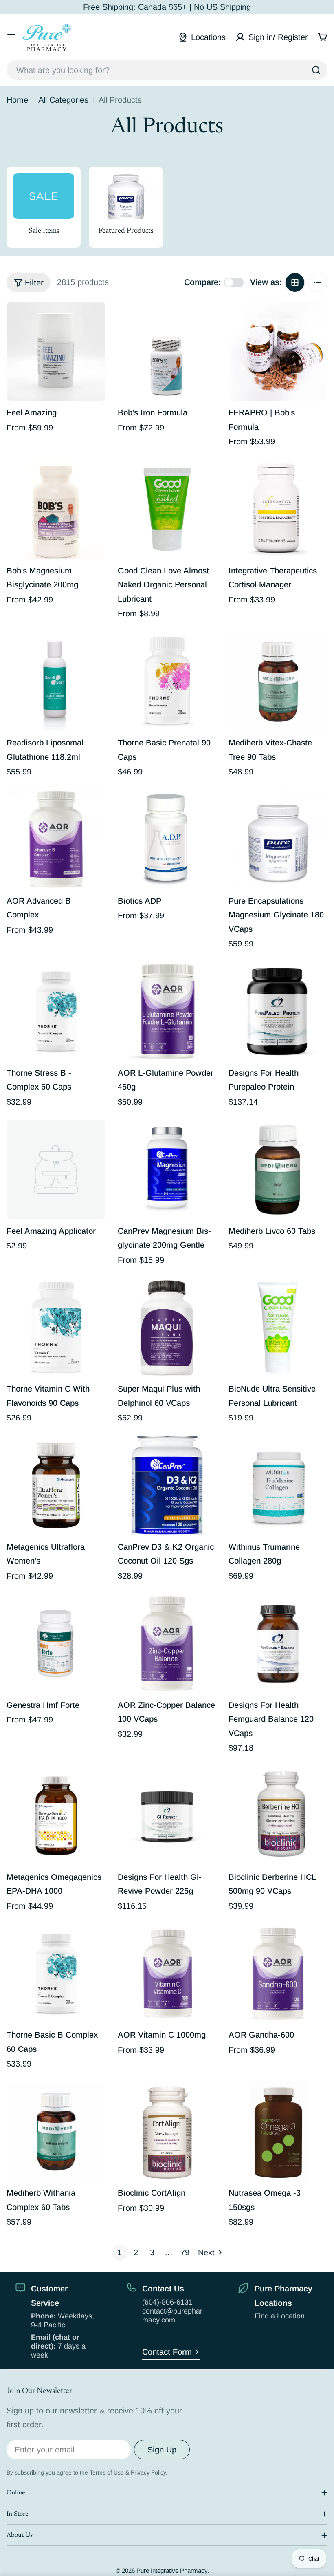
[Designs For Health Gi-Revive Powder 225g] (167, 1816)
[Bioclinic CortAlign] (167, 2132)
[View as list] (318, 282)
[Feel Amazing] (56, 352)
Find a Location (280, 2316)
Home (17, 100)
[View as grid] (295, 282)
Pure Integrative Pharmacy (172, 2570)
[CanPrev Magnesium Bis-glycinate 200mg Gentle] (167, 1170)
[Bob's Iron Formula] (167, 352)
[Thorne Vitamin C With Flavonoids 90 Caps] (56, 1328)
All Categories (63, 100)
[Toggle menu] (11, 37)
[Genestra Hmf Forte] (56, 1644)
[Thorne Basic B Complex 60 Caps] (56, 1974)
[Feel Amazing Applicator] (56, 1170)
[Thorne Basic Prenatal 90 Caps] (167, 681)
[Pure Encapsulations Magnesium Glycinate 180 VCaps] (278, 839)
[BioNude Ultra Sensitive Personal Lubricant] (278, 1328)
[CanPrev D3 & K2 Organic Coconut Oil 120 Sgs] (167, 1485)
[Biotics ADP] (167, 839)
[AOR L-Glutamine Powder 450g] (167, 1011)
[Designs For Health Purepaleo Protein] (278, 1011)
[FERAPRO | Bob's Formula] (278, 352)
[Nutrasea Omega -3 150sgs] (278, 2132)
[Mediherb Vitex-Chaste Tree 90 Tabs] (278, 681)
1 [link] (120, 2252)
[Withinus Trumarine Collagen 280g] (278, 1485)
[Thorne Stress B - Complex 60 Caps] (56, 1011)
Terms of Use (107, 2472)
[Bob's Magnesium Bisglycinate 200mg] (56, 509)
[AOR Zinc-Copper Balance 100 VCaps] (167, 1644)
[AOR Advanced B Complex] (56, 839)
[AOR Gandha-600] (278, 1974)
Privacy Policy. (149, 2472)
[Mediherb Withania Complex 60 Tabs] (56, 2132)
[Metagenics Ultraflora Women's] (56, 1485)
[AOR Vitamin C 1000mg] (167, 1974)
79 (185, 2252)
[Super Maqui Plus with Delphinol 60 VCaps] (167, 1328)
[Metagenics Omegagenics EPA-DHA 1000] (56, 1816)
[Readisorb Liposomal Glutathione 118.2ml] (56, 681)
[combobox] (167, 70)
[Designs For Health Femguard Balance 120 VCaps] (278, 1644)
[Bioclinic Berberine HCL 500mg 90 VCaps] (278, 1816)
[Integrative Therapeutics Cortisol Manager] (278, 509)
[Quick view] (94, 320)
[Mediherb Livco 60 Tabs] (278, 1170)
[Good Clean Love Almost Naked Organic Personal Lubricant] (167, 509)
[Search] (316, 70)
